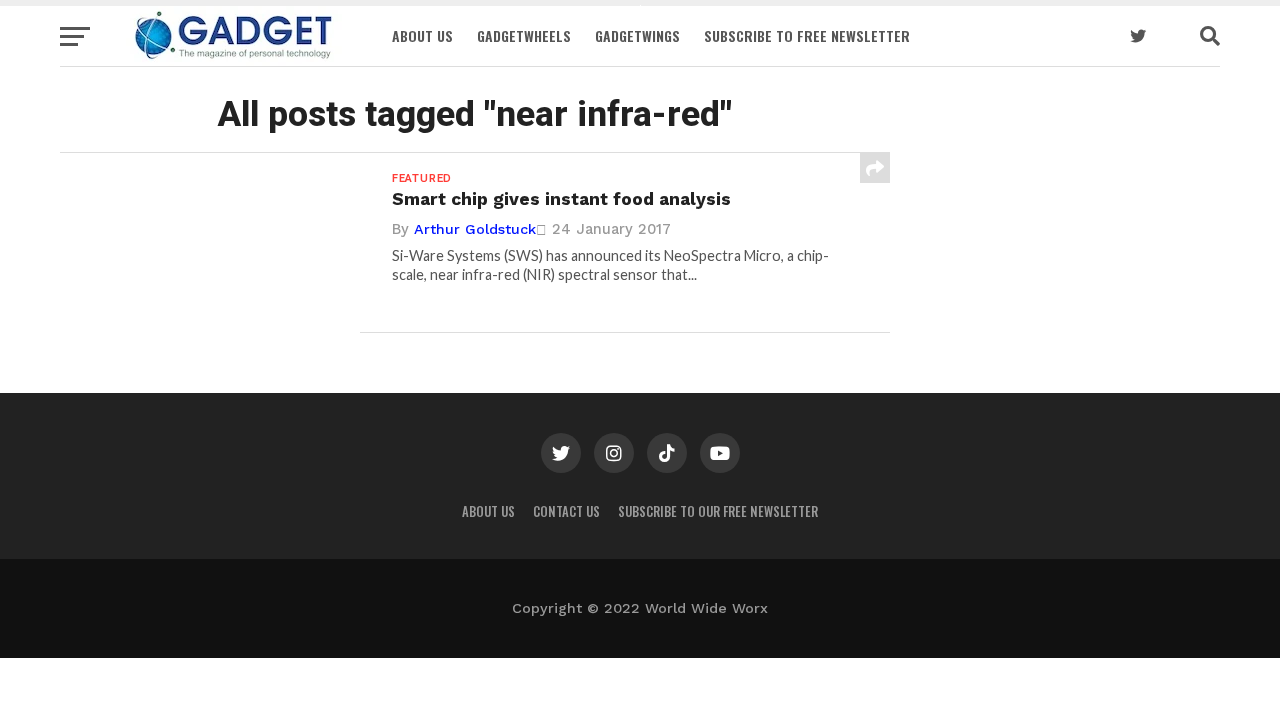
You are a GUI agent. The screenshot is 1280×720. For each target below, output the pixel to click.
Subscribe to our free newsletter (718, 511)
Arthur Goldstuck (475, 229)
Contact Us (566, 511)
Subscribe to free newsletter (807, 35)
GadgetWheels (524, 35)
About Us (422, 35)
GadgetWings (637, 35)
